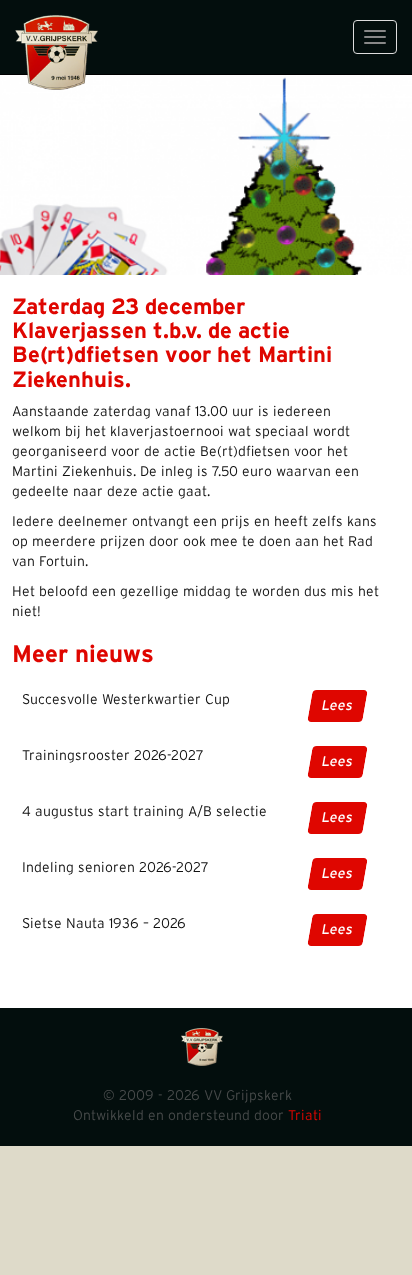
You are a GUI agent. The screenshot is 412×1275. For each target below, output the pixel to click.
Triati (305, 1116)
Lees (337, 706)
